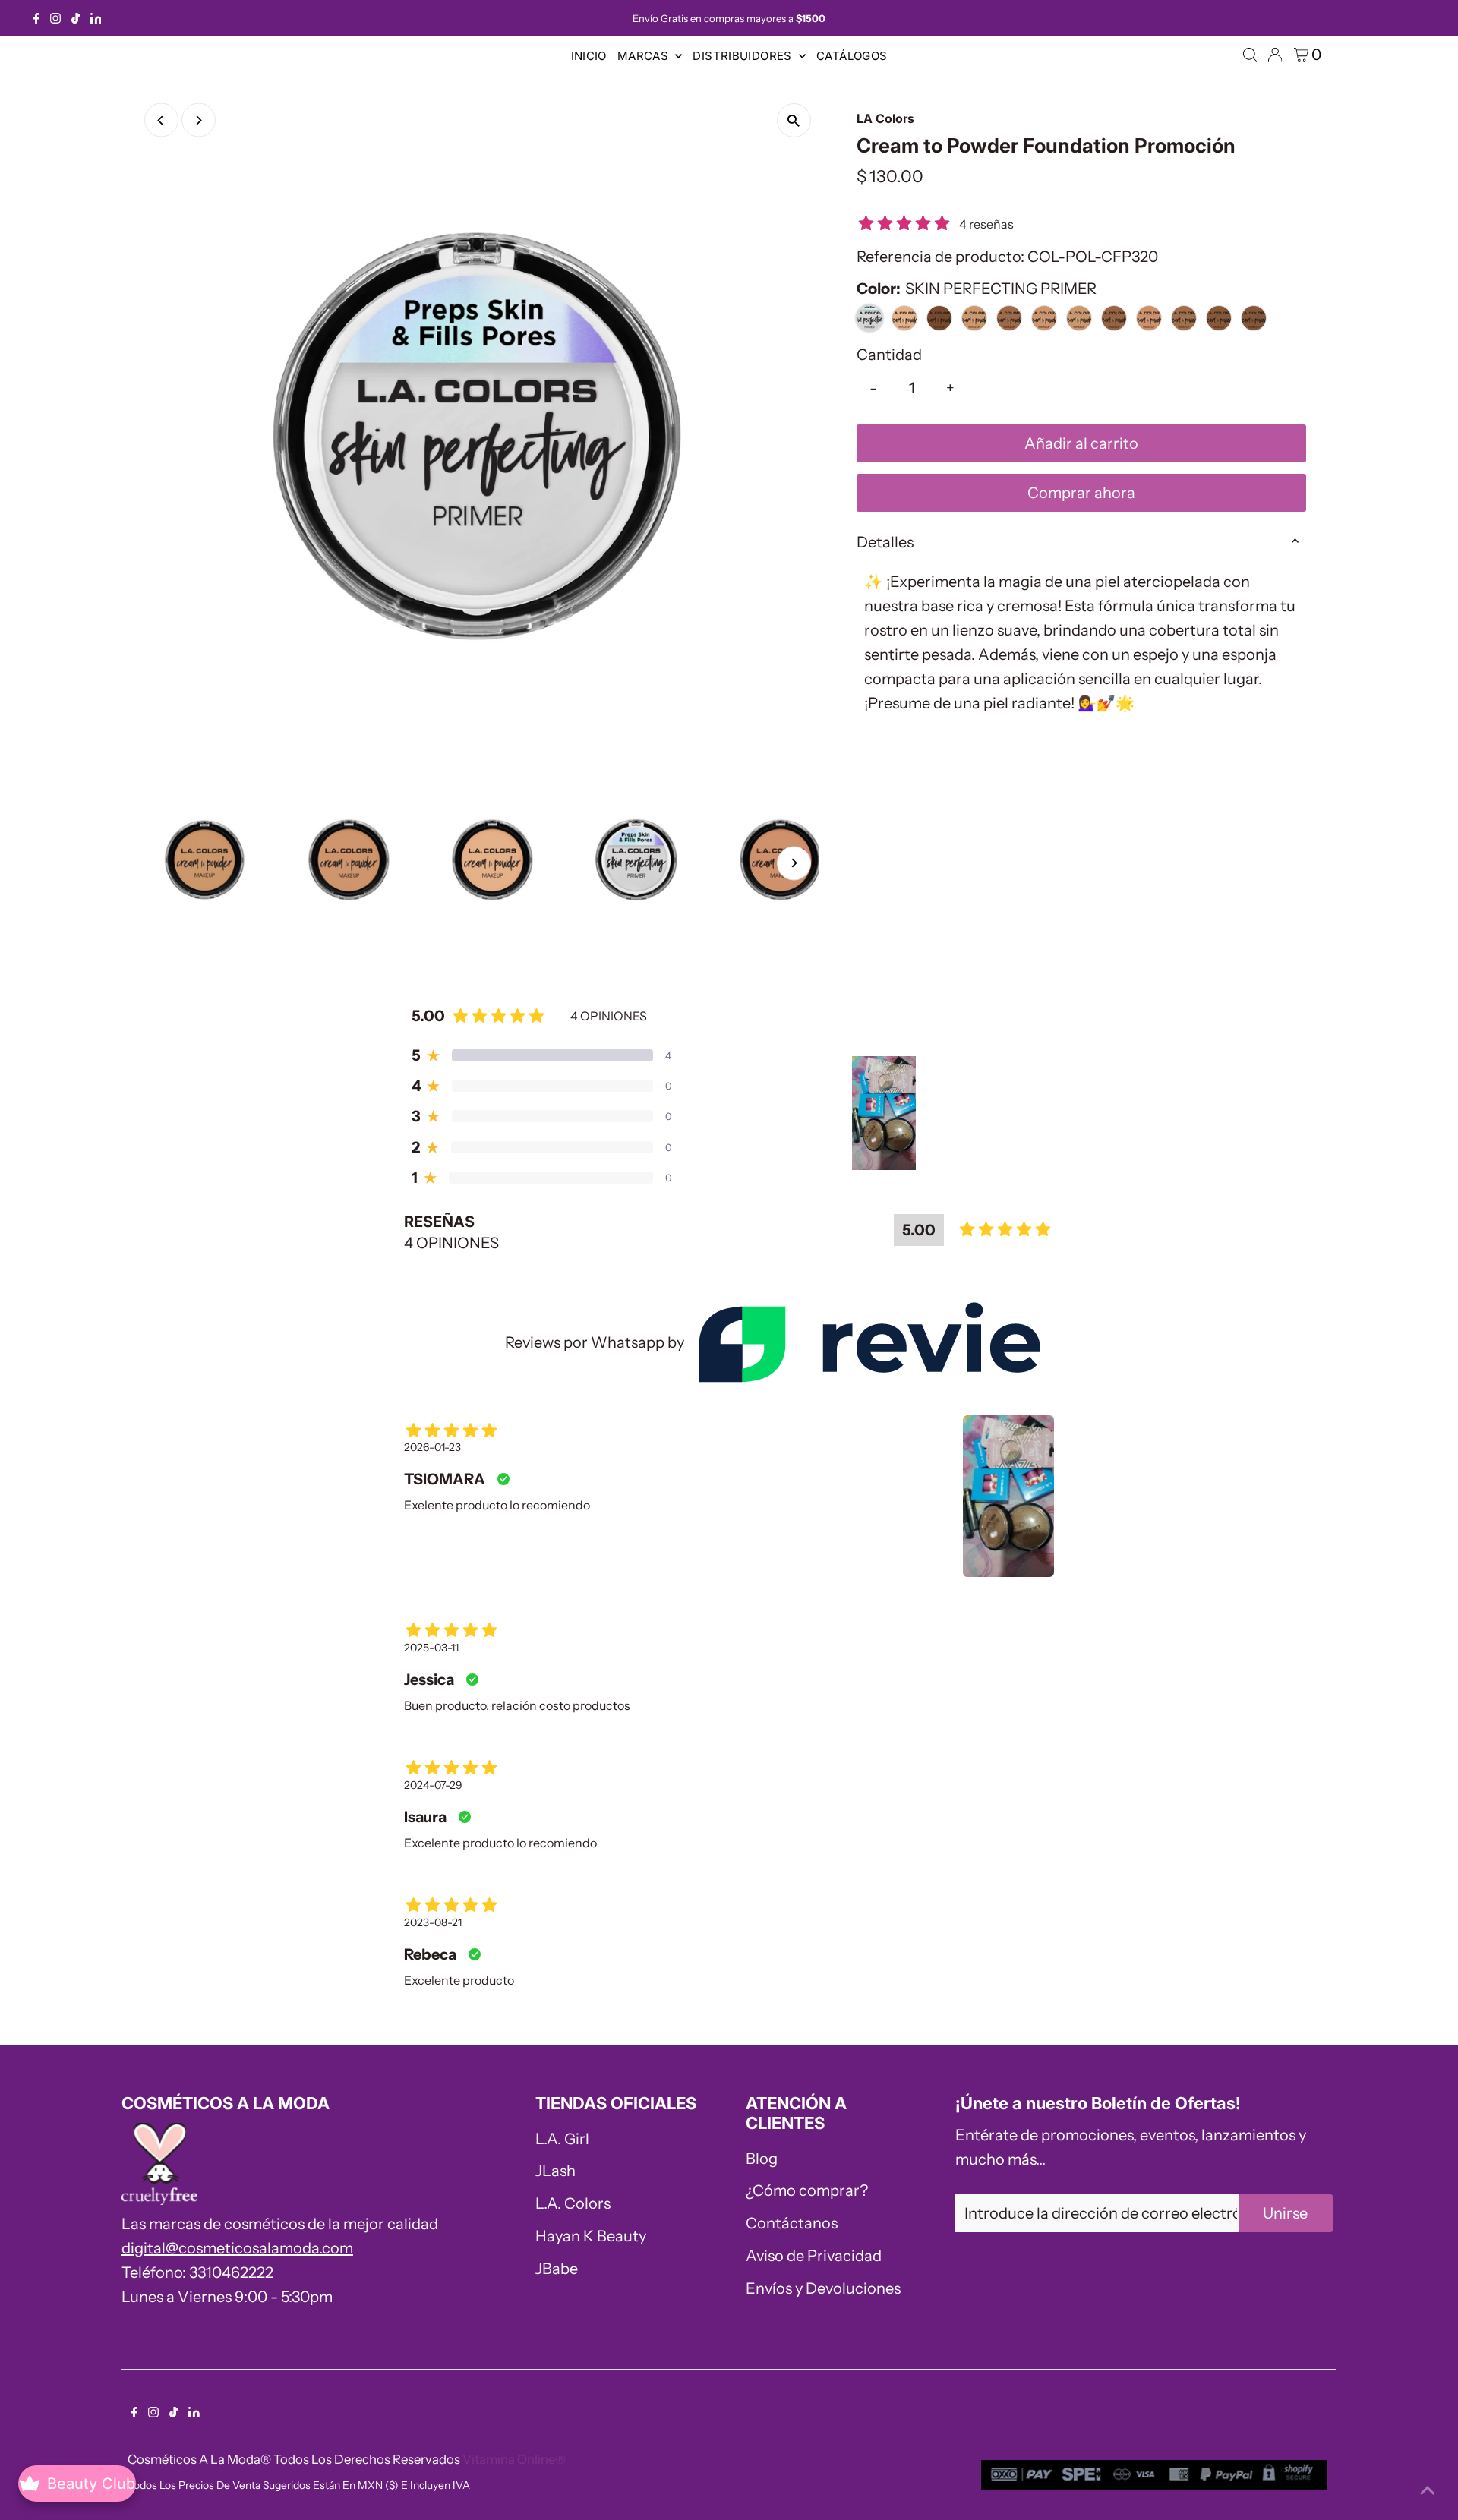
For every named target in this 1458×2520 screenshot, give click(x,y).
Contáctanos (792, 2223)
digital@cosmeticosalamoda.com (237, 2248)
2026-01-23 (432, 1447)
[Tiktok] (76, 18)
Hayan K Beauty (591, 2236)
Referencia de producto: (940, 257)
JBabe (557, 2269)
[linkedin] (96, 18)
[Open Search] (1250, 55)
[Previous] (161, 120)
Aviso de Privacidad (814, 2256)
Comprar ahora (1081, 493)
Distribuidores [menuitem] (744, 56)
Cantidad (889, 355)
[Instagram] (55, 18)
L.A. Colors (573, 2203)
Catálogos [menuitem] (852, 56)
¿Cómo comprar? (807, 2190)
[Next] (199, 120)
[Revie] (869, 1342)
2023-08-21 (433, 1922)
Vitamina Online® (514, 2459)
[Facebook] (36, 18)
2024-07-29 (433, 1785)
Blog (762, 2159)
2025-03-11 (431, 1648)
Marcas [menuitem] (645, 56)
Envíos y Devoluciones (823, 2288)
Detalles (885, 542)
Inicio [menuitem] (589, 56)
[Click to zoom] (794, 120)
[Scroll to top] (1428, 2490)
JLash (555, 2171)
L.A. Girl (562, 2139)
